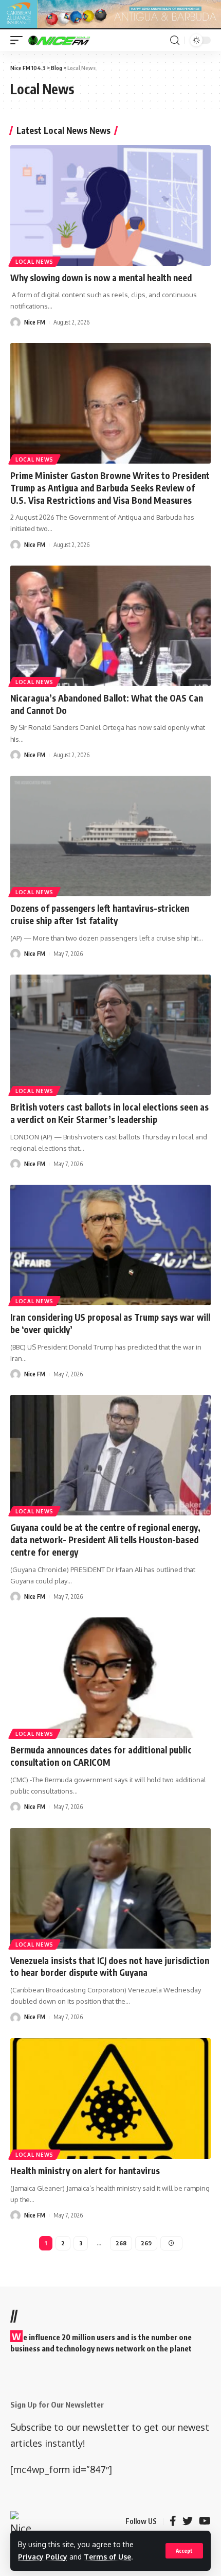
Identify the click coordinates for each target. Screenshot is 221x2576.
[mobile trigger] (19, 40)
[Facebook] (173, 2521)
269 (146, 2243)
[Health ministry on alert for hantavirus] (110, 2099)
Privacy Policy (43, 2557)
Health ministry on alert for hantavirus (85, 2171)
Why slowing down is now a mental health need (101, 278)
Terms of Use (107, 2557)
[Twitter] (188, 2521)
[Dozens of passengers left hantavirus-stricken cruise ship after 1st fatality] (110, 836)
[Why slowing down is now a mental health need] (110, 206)
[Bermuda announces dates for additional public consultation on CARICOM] (110, 1678)
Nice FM (35, 322)
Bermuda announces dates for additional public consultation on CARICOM (101, 1756)
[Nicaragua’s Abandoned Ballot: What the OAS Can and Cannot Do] (110, 626)
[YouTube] (205, 2521)
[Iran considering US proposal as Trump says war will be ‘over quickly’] (110, 1245)
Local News (34, 262)
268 (121, 2243)
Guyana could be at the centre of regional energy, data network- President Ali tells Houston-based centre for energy (105, 1540)
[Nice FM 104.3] (72, 40)
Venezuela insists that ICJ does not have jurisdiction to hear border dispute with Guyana (110, 1967)
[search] (175, 40)
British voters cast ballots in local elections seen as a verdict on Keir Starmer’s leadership (109, 1113)
